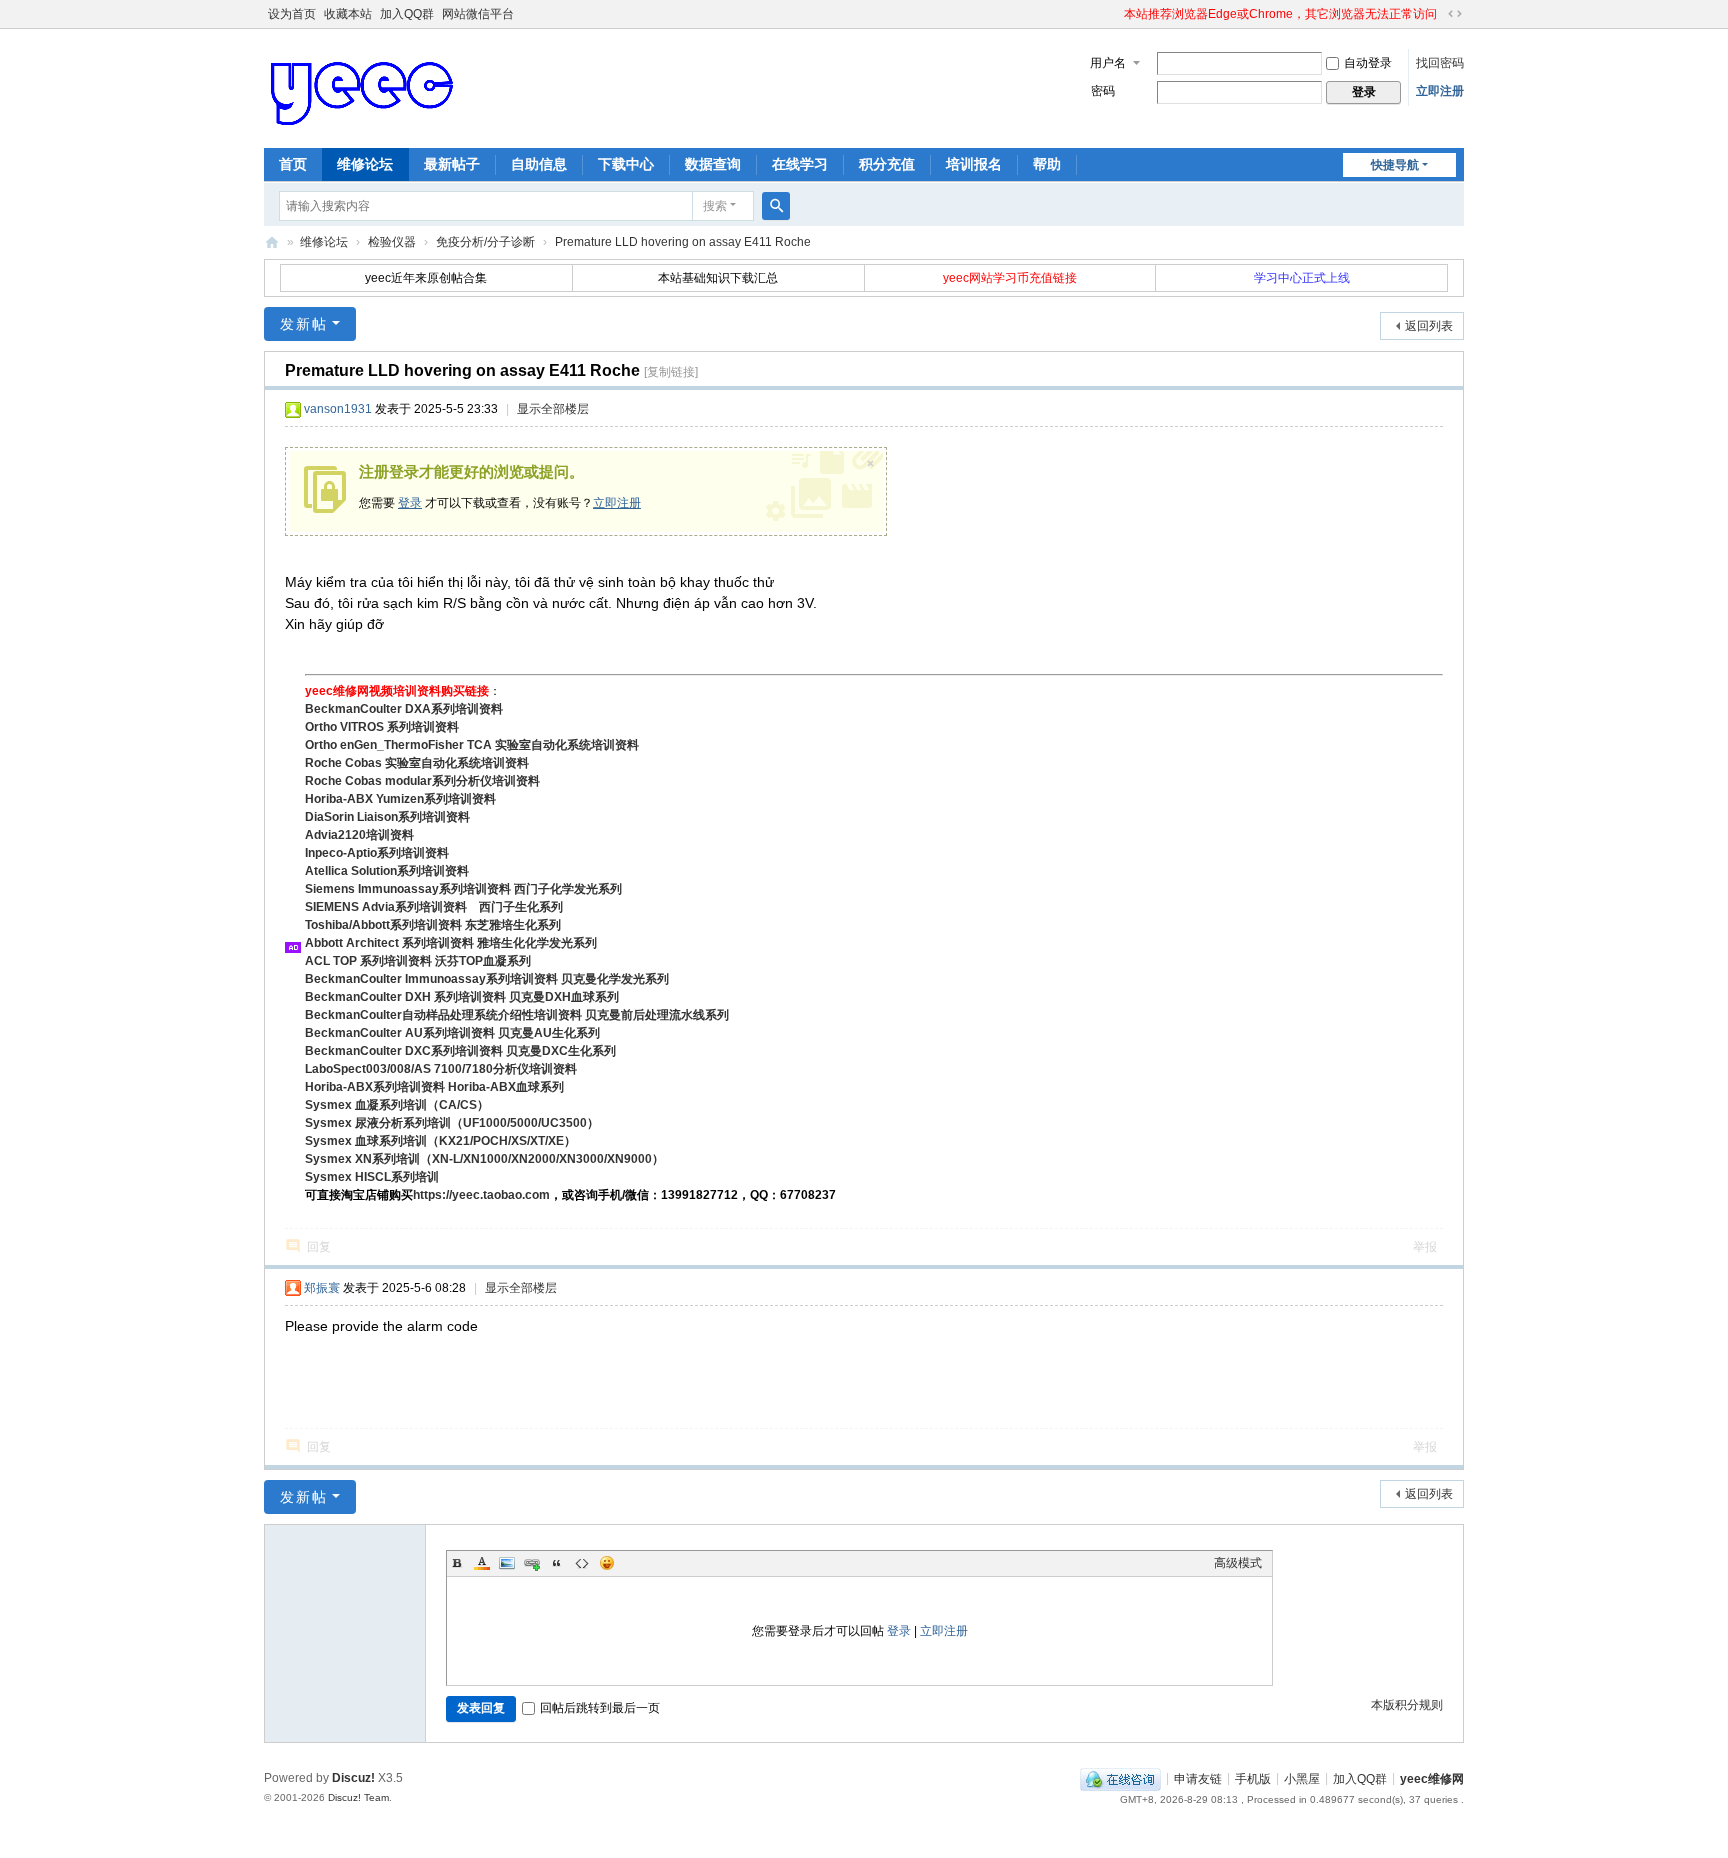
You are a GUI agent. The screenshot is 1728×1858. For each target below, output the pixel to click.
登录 (410, 503)
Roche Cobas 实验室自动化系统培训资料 (417, 763)
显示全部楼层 (553, 409)
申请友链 (1198, 1778)
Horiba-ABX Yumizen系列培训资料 (400, 799)
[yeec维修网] (364, 87)
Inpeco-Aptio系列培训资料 (377, 853)
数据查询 (713, 164)
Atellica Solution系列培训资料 (387, 871)
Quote (557, 1563)
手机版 (1253, 1778)
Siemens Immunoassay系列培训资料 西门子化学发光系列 (463, 889)
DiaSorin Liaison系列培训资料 (387, 817)
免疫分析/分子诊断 (485, 242)
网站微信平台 (478, 14)
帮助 (1047, 164)
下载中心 (626, 164)
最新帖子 (452, 164)
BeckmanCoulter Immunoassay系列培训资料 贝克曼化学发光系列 (487, 979)
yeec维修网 (272, 242)
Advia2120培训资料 (359, 835)
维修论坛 (365, 164)
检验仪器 (392, 242)
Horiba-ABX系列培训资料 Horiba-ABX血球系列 (434, 1087)
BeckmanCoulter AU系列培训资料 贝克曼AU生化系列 (452, 1033)
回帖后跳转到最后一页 (600, 1708)
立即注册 (1440, 91)
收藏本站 (348, 14)
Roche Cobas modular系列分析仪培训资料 (422, 781)
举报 (1425, 1247)
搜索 (715, 206)
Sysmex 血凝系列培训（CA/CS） (397, 1105)
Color (482, 1563)
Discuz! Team (358, 1797)
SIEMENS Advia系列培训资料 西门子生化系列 (434, 907)
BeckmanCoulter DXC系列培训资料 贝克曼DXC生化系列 (460, 1051)
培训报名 (974, 164)
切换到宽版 (1455, 14)
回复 (319, 1247)
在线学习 (800, 164)
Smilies (607, 1563)
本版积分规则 (1407, 1705)
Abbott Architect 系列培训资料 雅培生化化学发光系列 (451, 943)
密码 (1103, 91)
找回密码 (1440, 63)
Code (582, 1563)
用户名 (1108, 63)
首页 (293, 164)
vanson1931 (338, 409)
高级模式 (1238, 1563)
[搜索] (776, 206)
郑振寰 (322, 1288)
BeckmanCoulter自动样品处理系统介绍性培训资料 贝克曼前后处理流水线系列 (517, 1015)
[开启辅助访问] (1115, 14)
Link (532, 1563)
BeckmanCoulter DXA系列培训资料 (404, 709)
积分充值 (887, 164)
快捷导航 (1395, 165)
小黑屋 (1302, 1778)
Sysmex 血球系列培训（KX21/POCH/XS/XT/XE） (440, 1141)
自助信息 (539, 164)
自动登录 (1368, 63)
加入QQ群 (407, 14)
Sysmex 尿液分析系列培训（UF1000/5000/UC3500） (452, 1123)
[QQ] (1120, 1778)
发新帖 (304, 324)
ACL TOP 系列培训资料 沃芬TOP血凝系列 (418, 961)
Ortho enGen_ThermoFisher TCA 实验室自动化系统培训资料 (472, 745)
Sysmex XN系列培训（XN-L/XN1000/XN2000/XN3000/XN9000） (484, 1159)
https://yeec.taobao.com (481, 1195)
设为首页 (292, 14)
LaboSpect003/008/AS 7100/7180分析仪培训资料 (441, 1069)
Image (507, 1563)
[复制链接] (671, 372)
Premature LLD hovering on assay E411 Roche (683, 242)
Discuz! (353, 1778)
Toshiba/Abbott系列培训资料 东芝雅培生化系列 (433, 925)
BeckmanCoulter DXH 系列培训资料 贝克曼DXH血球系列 (462, 997)
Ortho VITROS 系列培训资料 (382, 727)
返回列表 (1429, 326)
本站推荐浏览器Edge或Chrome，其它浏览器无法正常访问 (1280, 14)
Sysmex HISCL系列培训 (372, 1177)
